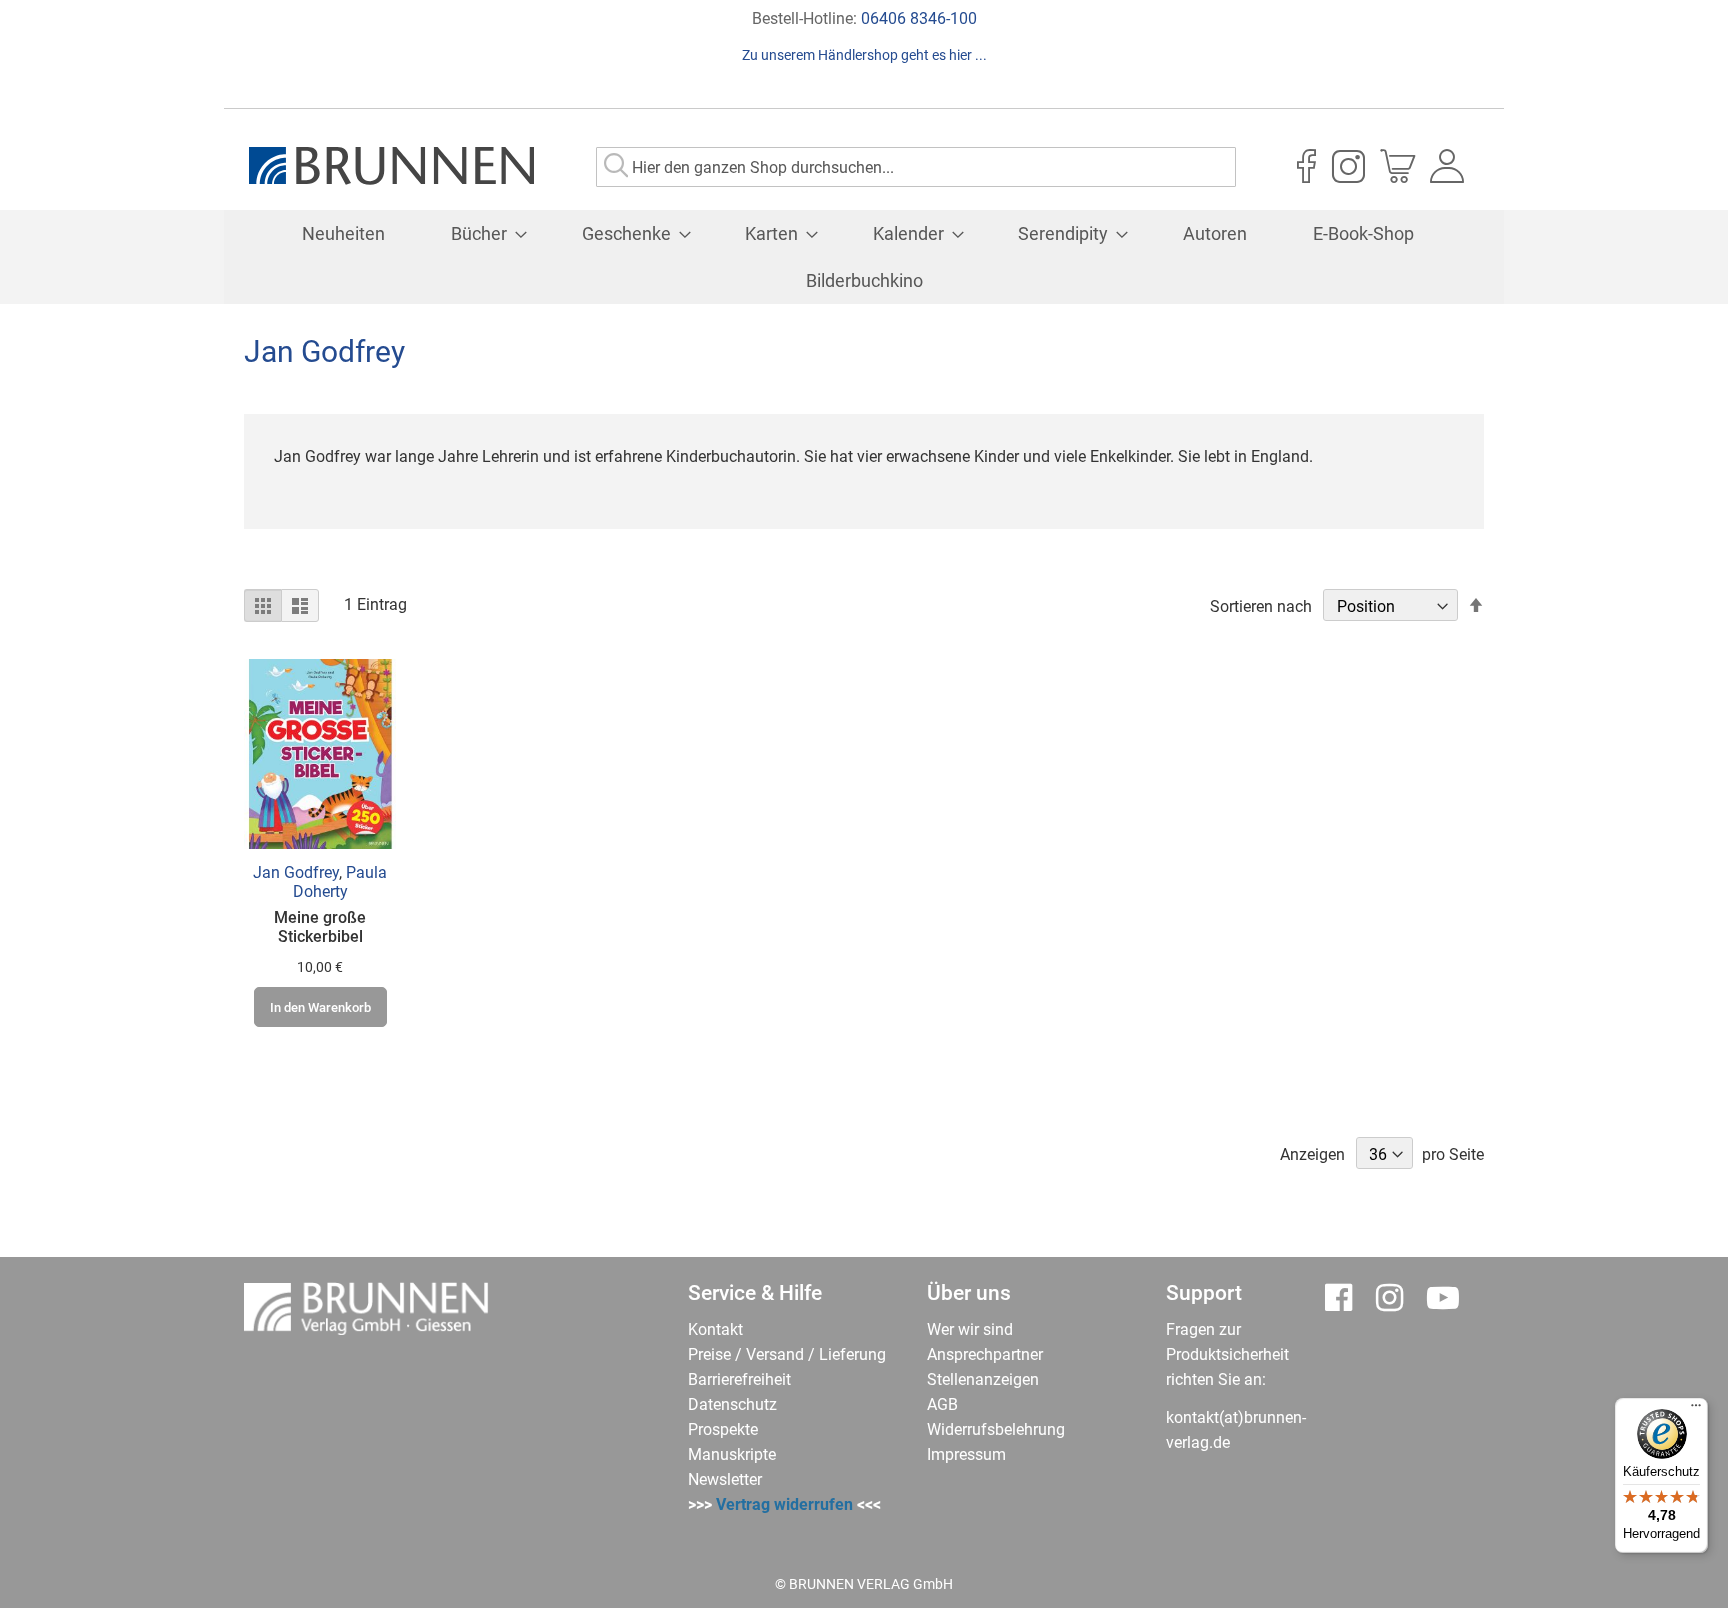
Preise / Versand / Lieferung (787, 1354)
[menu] (864, 257)
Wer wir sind (970, 1329)
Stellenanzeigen (983, 1379)
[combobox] (916, 167)
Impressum (966, 1454)
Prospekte (723, 1429)
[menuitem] (343, 233)
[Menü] (1696, 1410)
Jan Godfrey (296, 872)
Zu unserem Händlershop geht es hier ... (864, 55)
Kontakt (715, 1329)
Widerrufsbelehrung (996, 1429)
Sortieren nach (1261, 606)
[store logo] (391, 166)
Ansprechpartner (985, 1354)
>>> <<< (784, 1504)
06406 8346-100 (919, 18)
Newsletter (725, 1479)
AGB (942, 1404)
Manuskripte (732, 1454)
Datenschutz (732, 1404)
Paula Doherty (340, 882)
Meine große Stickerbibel (320, 927)
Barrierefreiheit (739, 1379)
